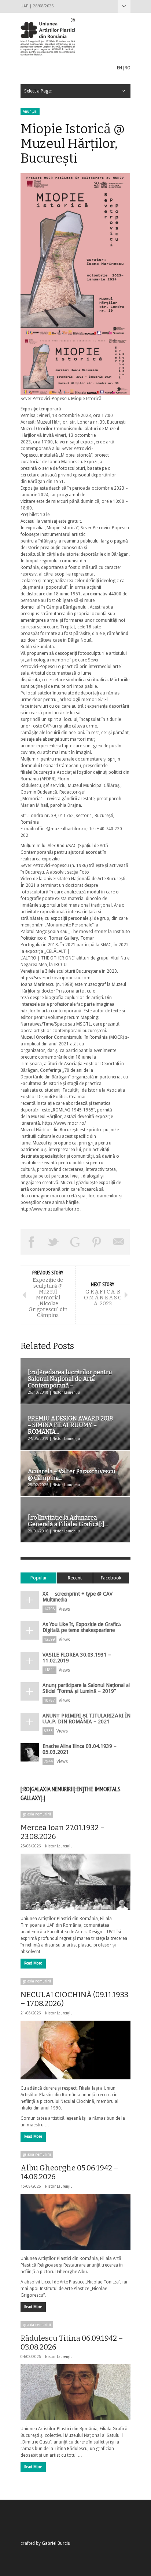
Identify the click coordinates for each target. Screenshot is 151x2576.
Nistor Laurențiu (59, 1846)
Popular (39, 1578)
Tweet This (54, 1242)
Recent (75, 1578)
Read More (33, 1963)
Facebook (111, 1578)
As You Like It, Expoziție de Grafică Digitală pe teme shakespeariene (82, 1627)
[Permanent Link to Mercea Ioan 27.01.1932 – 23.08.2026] (75, 1882)
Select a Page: (124, 6)
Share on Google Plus (75, 1242)
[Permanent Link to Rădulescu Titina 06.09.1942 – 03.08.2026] (75, 2392)
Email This (119, 1242)
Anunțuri (30, 111)
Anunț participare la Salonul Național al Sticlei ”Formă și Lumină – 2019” (86, 1688)
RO (128, 68)
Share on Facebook (32, 1242)
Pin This (97, 1242)
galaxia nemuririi (37, 1814)
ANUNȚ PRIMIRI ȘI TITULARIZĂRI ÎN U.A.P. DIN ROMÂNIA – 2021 (86, 1719)
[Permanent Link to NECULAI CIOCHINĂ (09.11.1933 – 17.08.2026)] (75, 2050)
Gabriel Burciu (56, 2543)
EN (119, 68)
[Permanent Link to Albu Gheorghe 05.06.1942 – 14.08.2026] (75, 2222)
